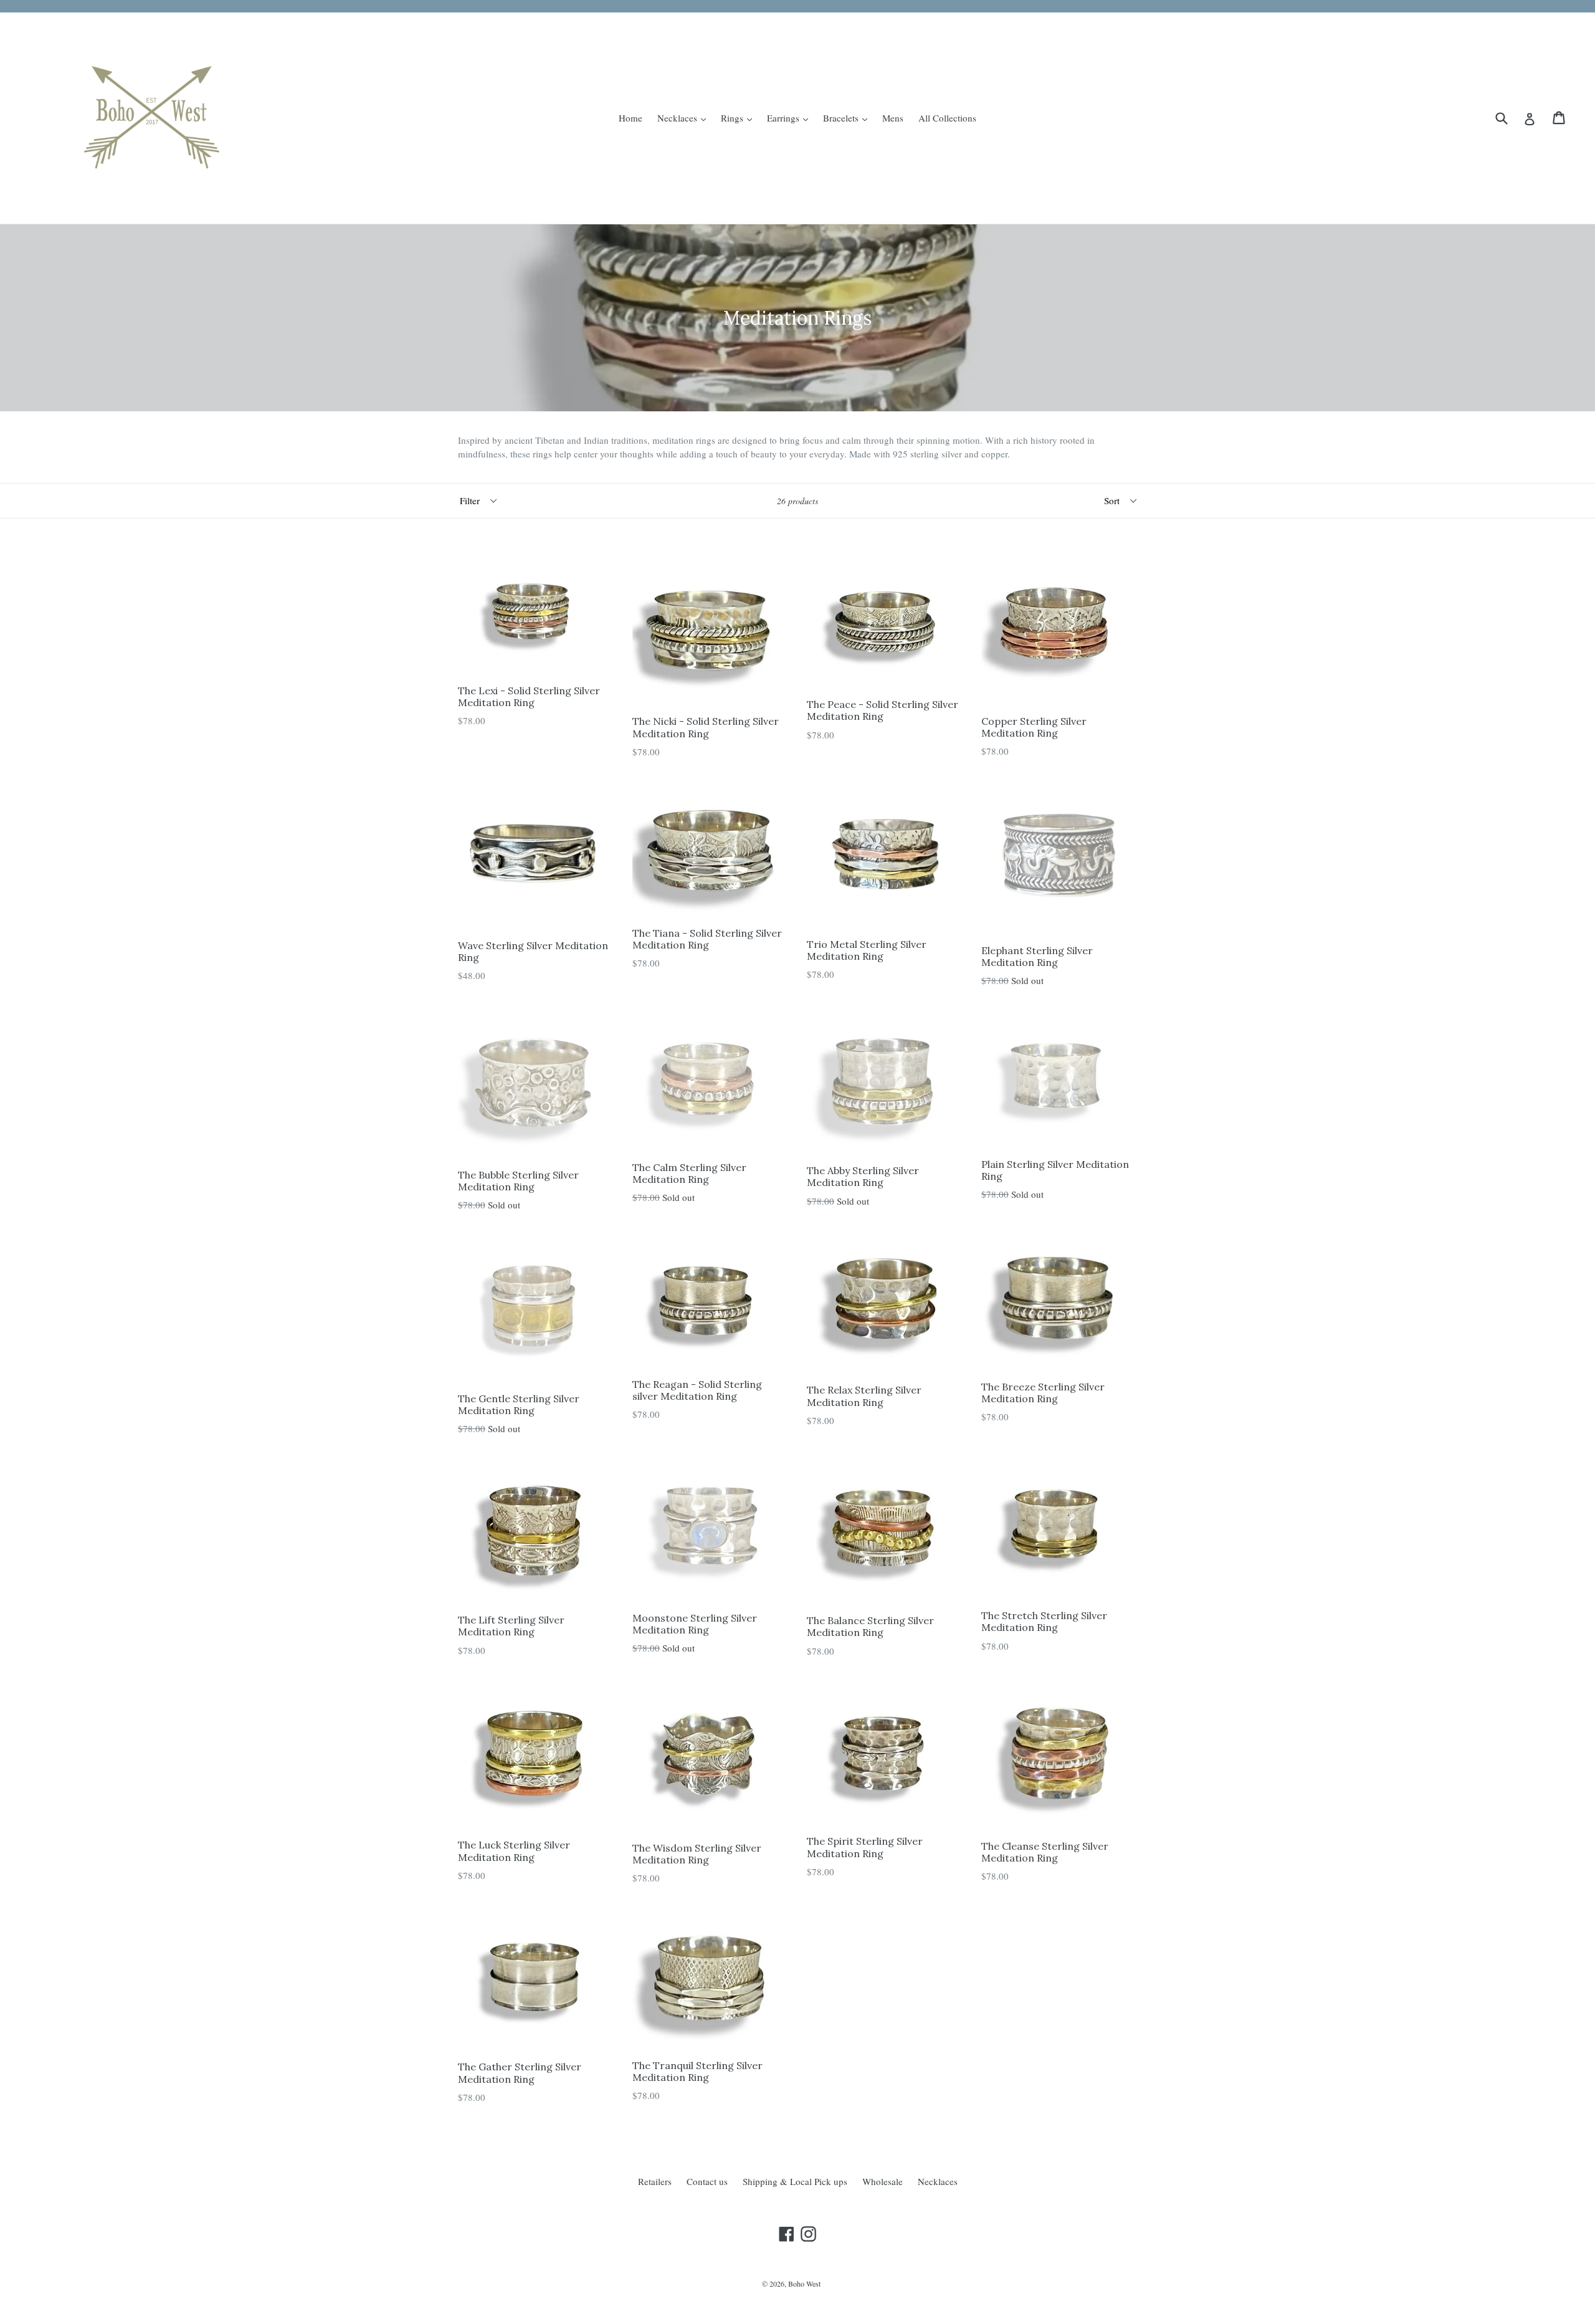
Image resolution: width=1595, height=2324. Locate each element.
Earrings (791, 117)
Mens (893, 118)
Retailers (655, 2181)
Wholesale (883, 2181)
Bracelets (848, 117)
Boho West (804, 2283)
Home (631, 118)
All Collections (947, 118)
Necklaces (685, 117)
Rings (740, 117)
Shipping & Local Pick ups (795, 2181)
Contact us (707, 2181)
